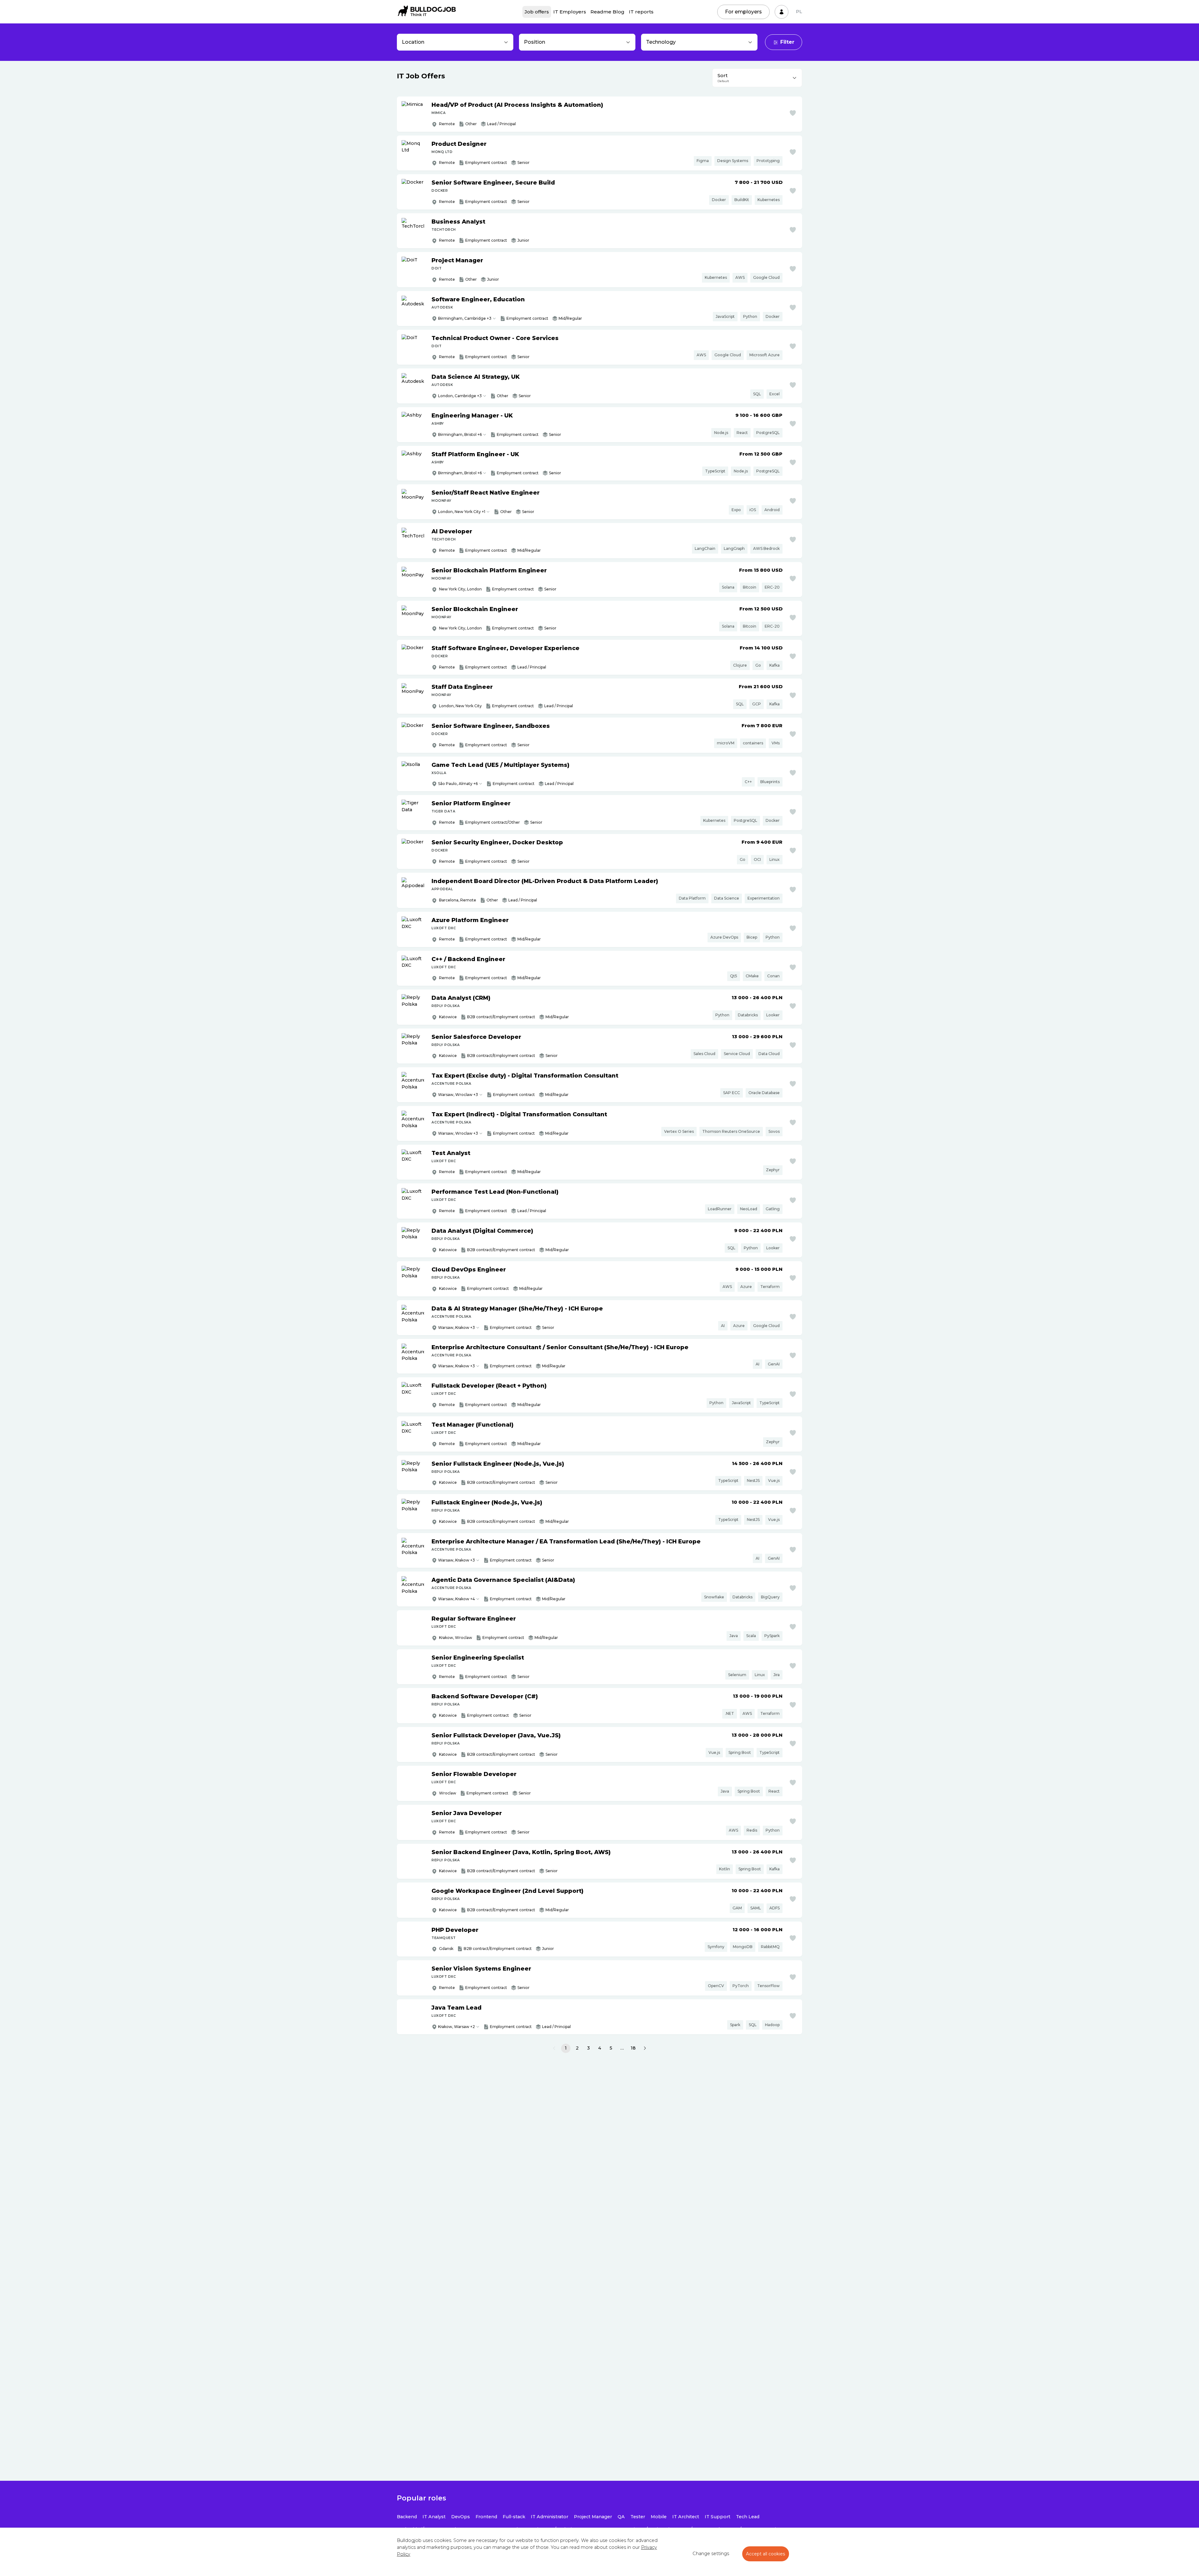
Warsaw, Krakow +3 (456, 1327)
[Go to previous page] (554, 2048)
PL (799, 12)
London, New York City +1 (462, 512)
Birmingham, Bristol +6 (460, 434)
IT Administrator (550, 2517)
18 (633, 2048)
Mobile (659, 2517)
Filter (787, 42)
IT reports (641, 12)
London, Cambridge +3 (460, 396)
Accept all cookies (766, 2554)
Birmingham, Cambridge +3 (465, 318)
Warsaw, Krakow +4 (456, 1599)
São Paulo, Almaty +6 (458, 784)
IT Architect (686, 2517)
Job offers (537, 12)
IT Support (718, 2517)
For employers (743, 12)
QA (621, 2517)
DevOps (461, 2517)
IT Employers (570, 12)
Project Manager (593, 2517)
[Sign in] (782, 12)
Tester (638, 2517)
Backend (407, 2517)
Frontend (486, 2517)
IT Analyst (434, 2517)
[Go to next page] (645, 2048)
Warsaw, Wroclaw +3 (458, 1095)
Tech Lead (748, 2517)
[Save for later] (793, 113)
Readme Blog (607, 12)
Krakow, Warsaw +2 (456, 2027)
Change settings (711, 2554)
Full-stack (514, 2517)
